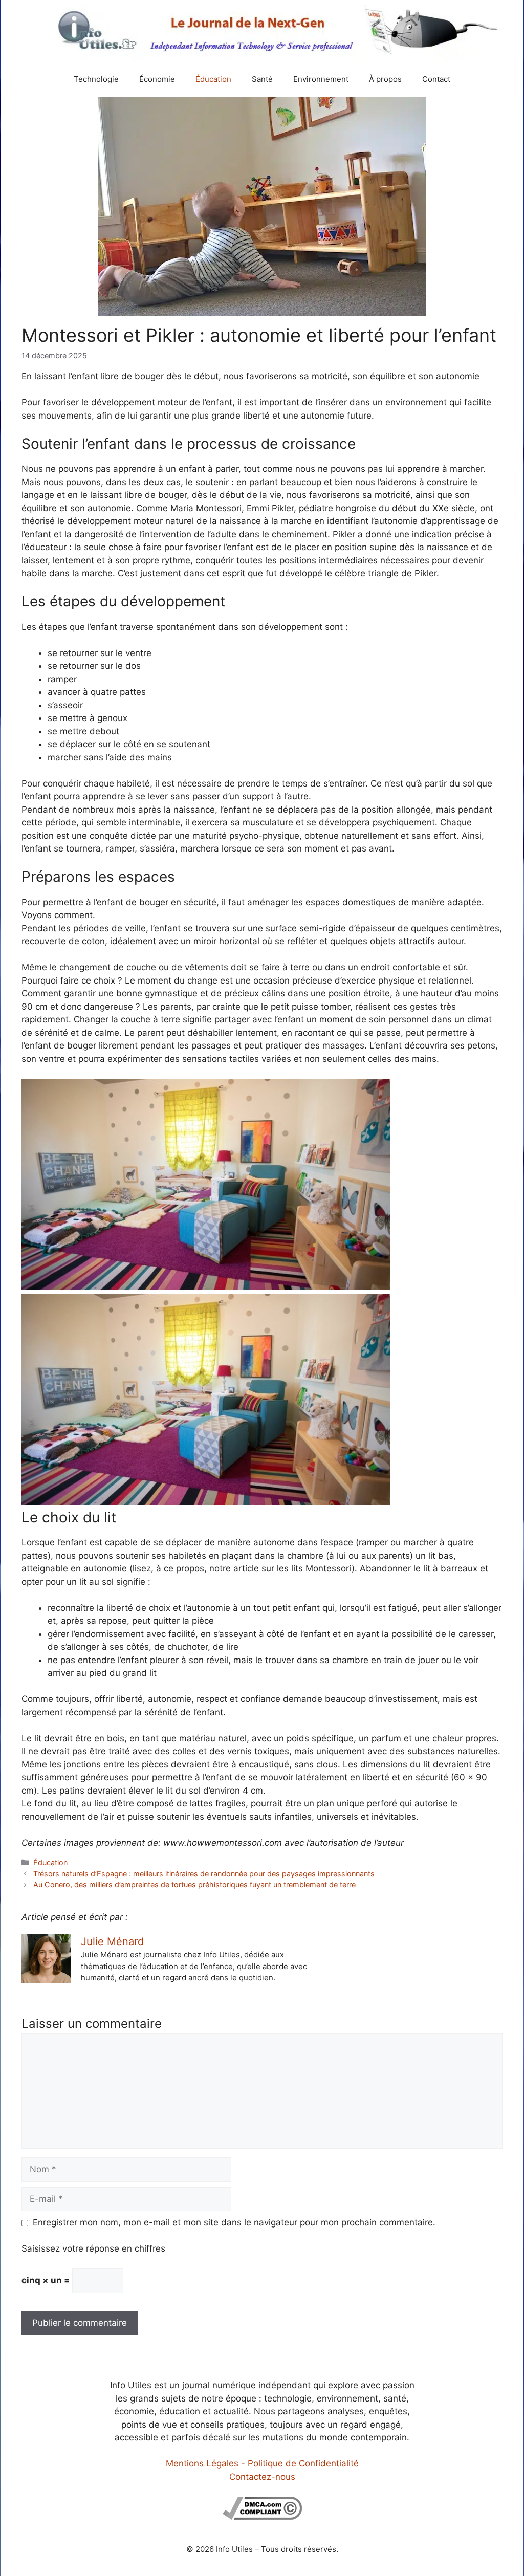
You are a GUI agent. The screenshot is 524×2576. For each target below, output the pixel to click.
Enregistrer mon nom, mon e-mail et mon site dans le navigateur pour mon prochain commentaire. (234, 2222)
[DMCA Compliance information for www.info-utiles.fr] (262, 2517)
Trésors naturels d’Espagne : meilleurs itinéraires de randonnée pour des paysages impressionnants (204, 1874)
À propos (385, 79)
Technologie (96, 79)
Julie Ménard (112, 1941)
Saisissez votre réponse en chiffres (93, 2248)
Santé (262, 79)
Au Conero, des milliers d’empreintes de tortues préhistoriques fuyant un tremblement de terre (194, 1884)
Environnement (321, 79)
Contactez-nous (262, 2477)
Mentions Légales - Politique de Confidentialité (262, 2463)
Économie (157, 79)
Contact (436, 79)
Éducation (213, 79)
